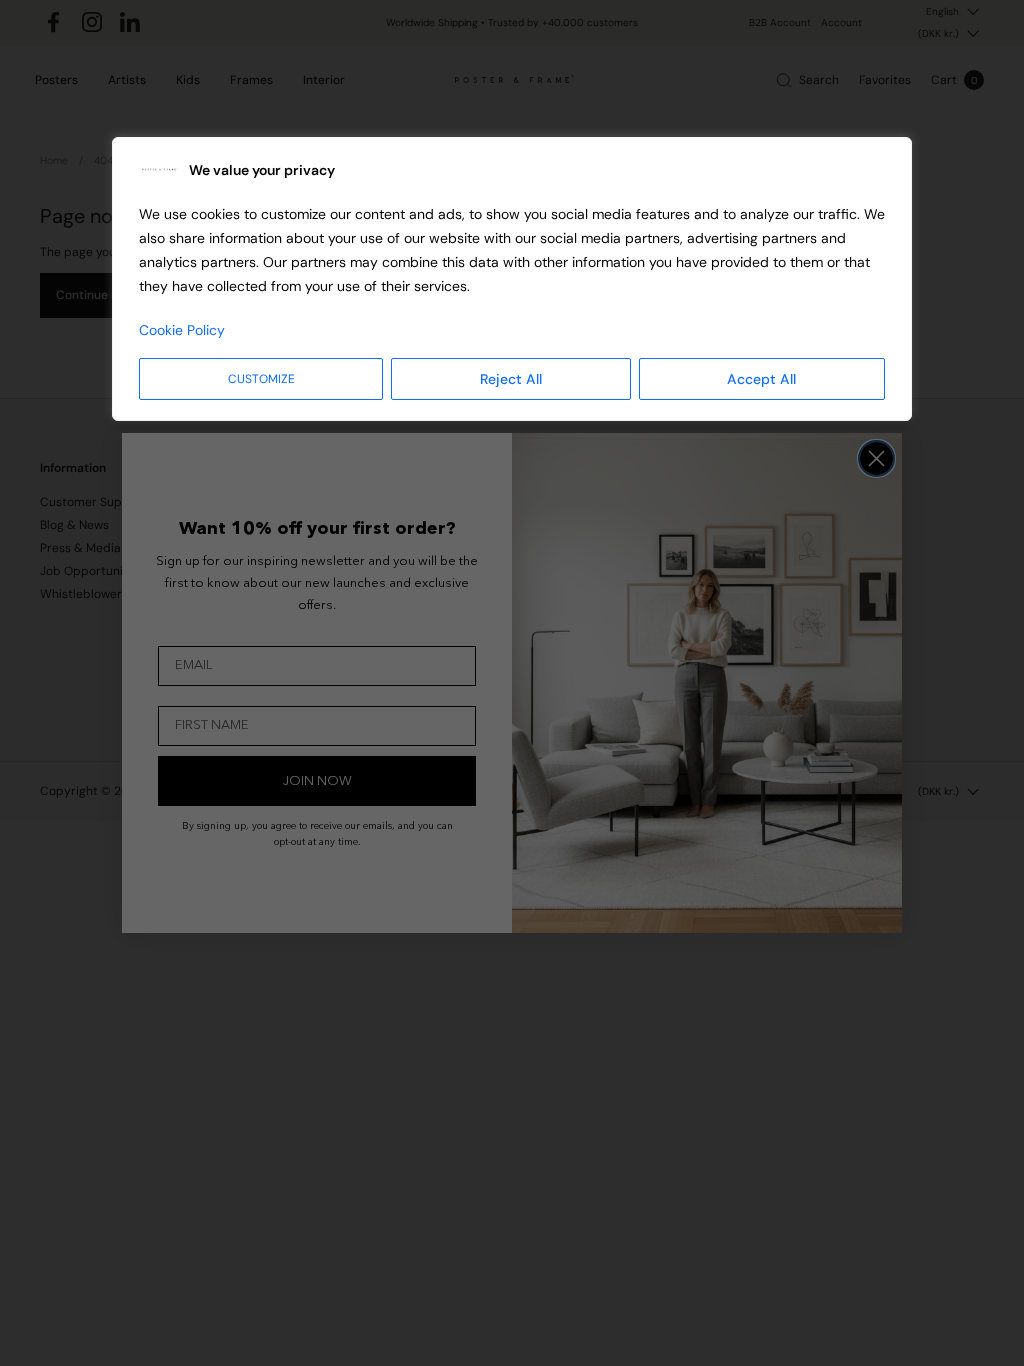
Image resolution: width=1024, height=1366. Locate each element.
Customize (261, 379)
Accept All (761, 379)
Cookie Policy (182, 330)
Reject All (511, 379)
